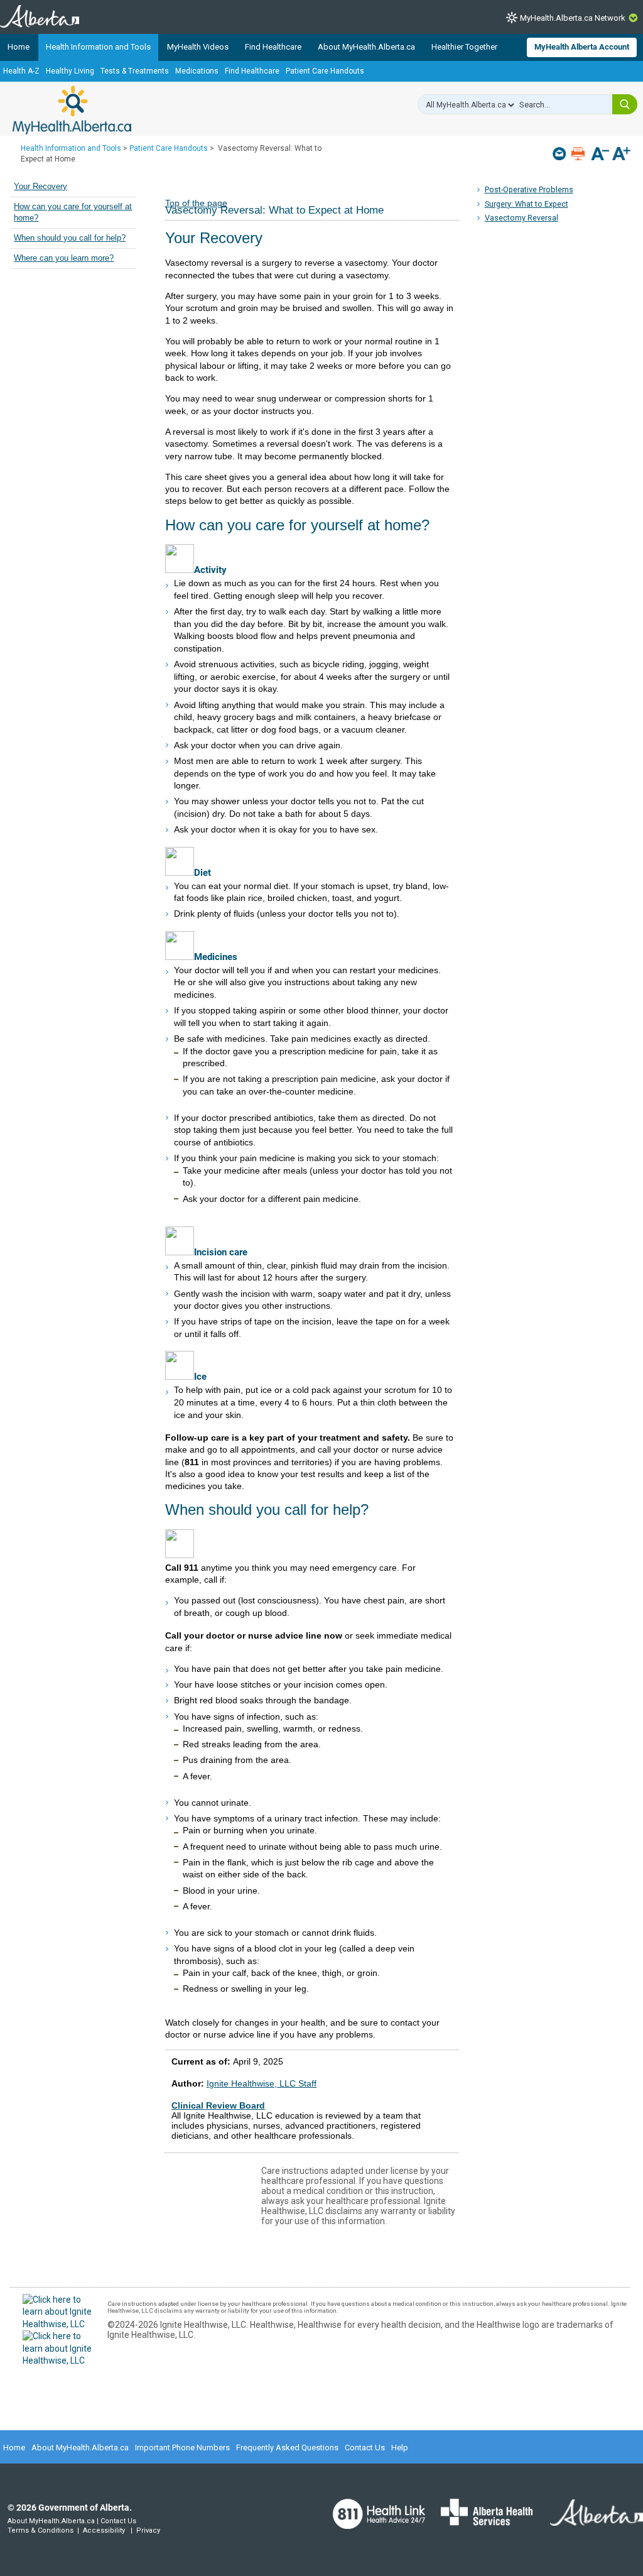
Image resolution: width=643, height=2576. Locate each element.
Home (19, 47)
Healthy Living (70, 71)
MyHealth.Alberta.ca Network (573, 18)
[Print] (579, 154)
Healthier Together (464, 47)
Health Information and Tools (98, 47)
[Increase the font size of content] (621, 155)
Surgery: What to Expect (527, 204)
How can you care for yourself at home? (73, 212)
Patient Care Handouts (325, 71)
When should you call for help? (70, 238)
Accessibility (104, 2530)
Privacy (148, 2530)
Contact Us (365, 2448)
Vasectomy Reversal (521, 218)
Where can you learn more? (64, 258)
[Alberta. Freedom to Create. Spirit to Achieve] (589, 2521)
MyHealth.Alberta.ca (72, 110)
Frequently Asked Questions (287, 2448)
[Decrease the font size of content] (600, 155)
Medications (197, 71)
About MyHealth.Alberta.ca (366, 47)
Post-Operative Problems (529, 189)
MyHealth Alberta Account (582, 47)
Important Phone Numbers (182, 2448)
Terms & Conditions (41, 2530)
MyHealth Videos (198, 47)
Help (400, 2448)
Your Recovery (41, 187)
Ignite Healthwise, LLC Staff (262, 2083)
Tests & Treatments (135, 71)
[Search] (625, 104)
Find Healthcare (273, 47)
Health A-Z (21, 71)
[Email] (560, 154)
